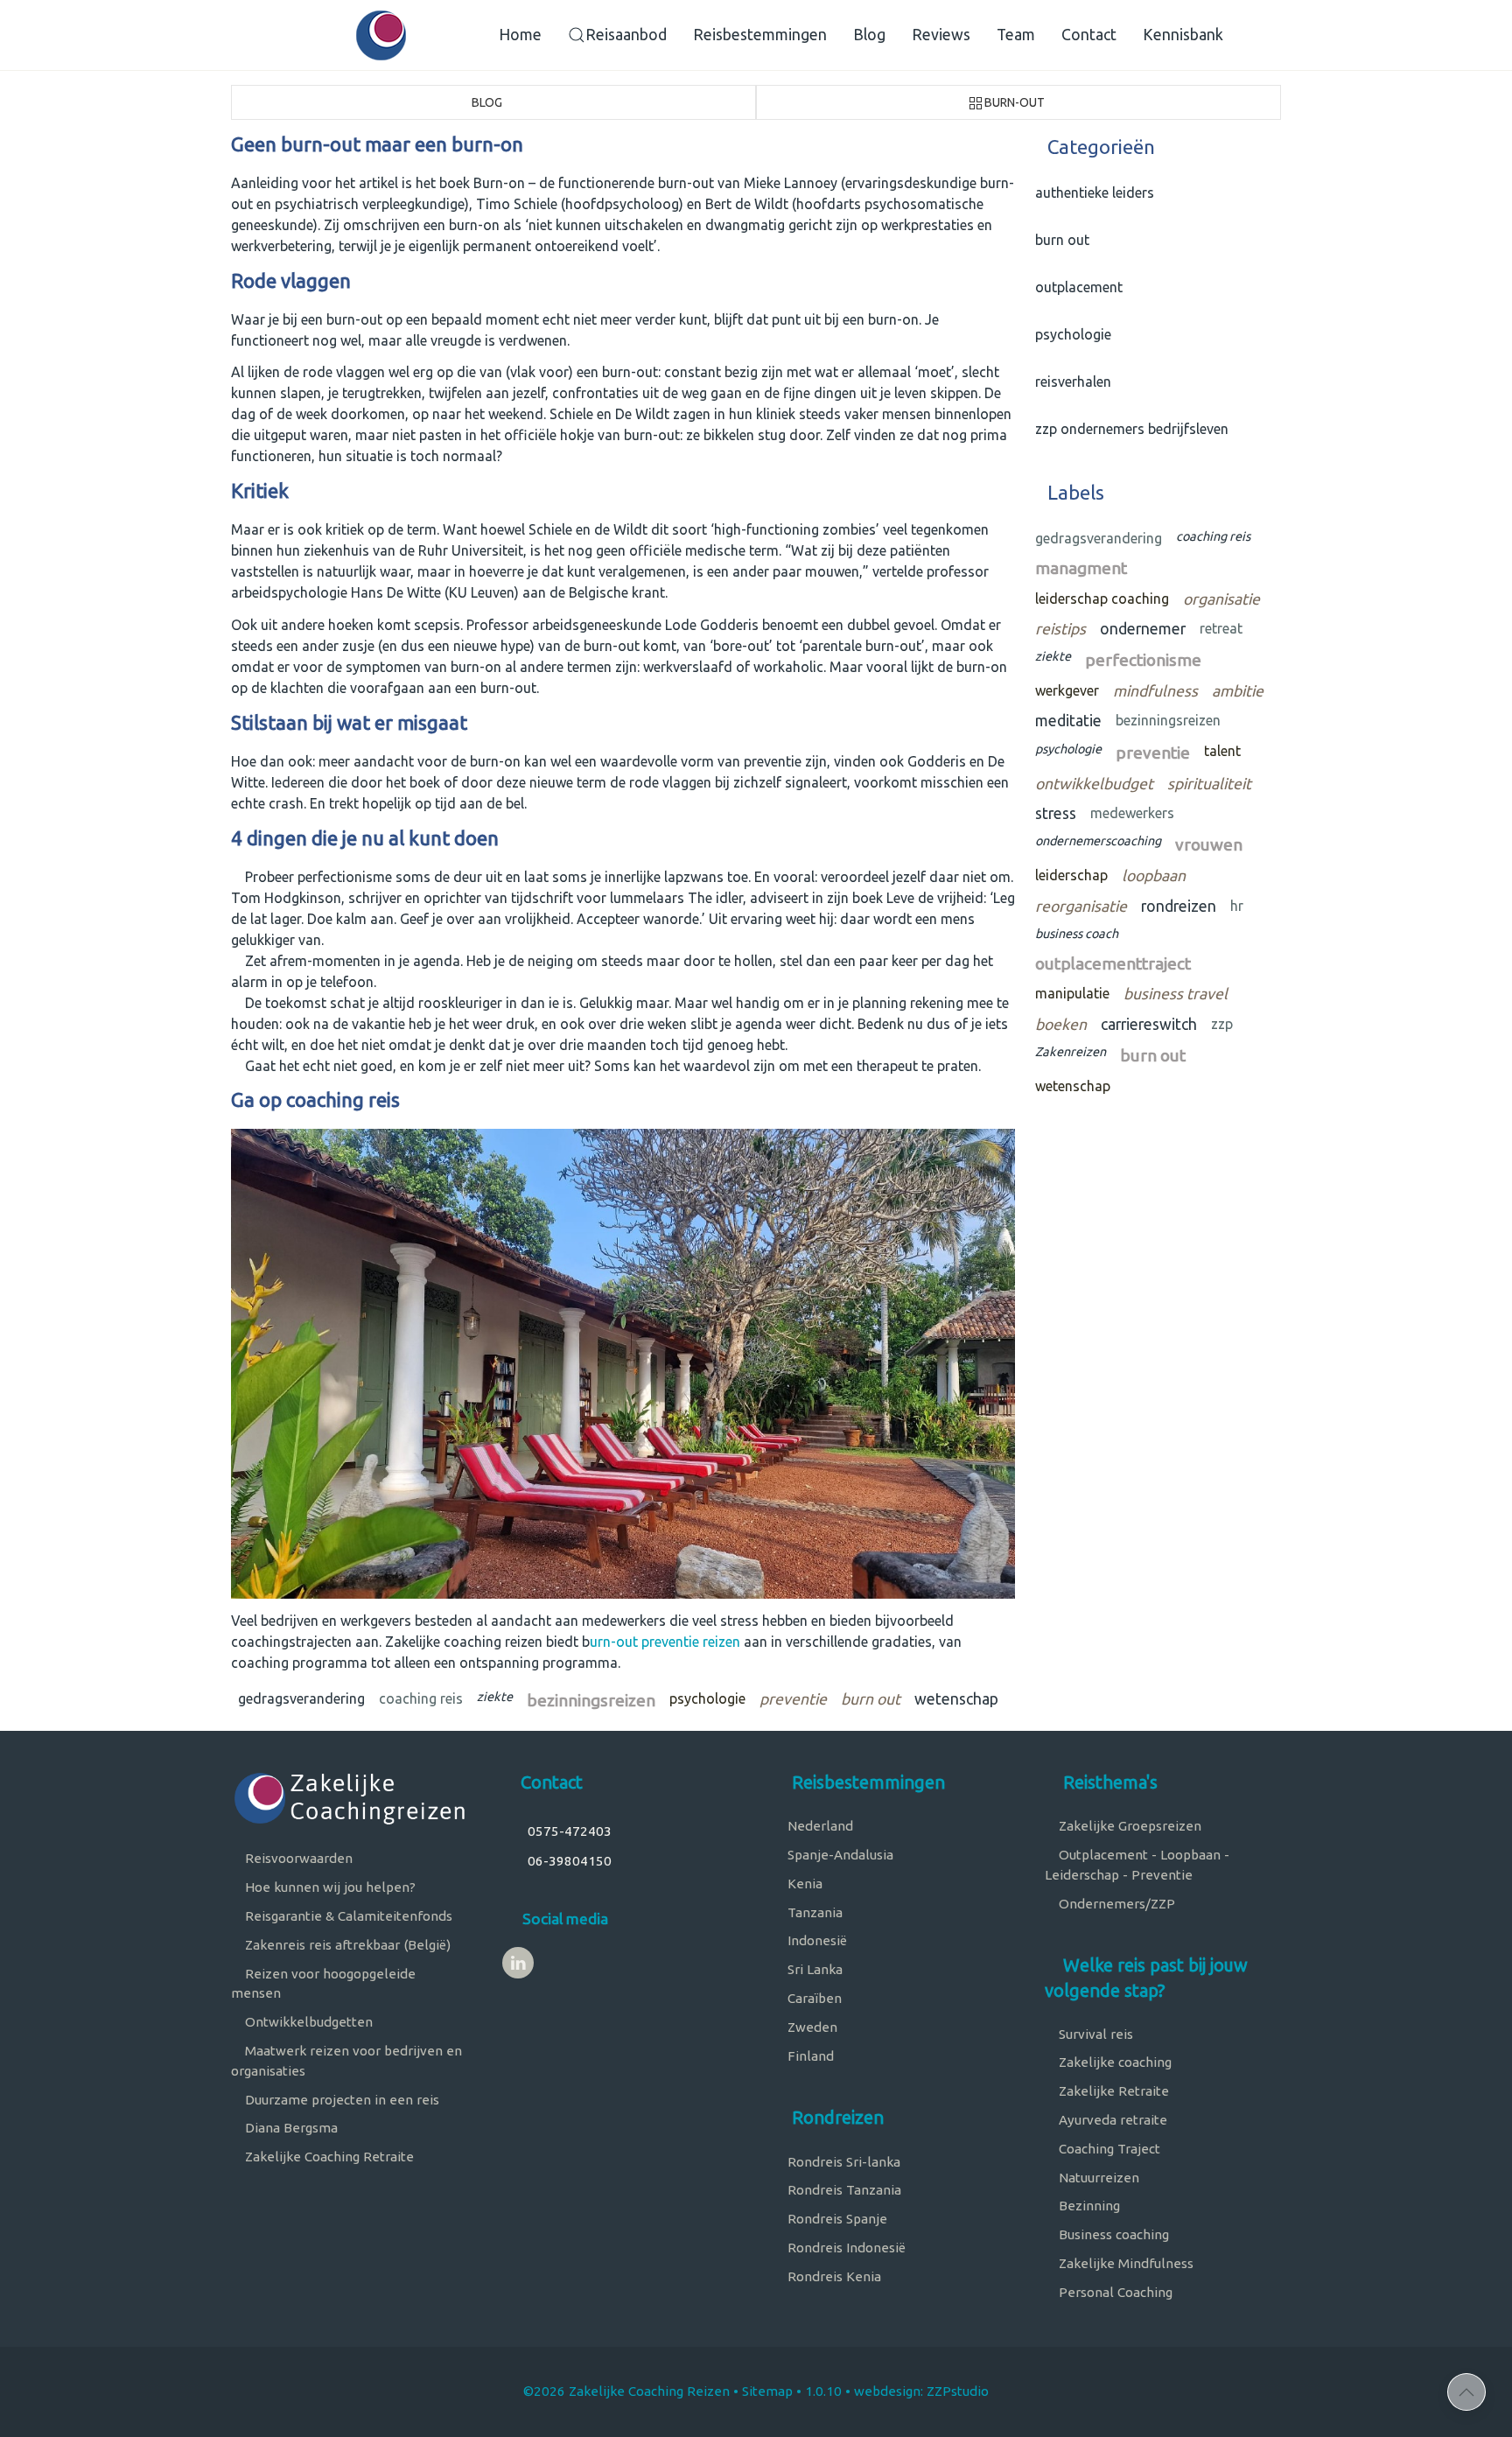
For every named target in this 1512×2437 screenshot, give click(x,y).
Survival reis (1094, 2034)
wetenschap (956, 1699)
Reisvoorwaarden (297, 1858)
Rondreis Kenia (833, 2276)
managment (1081, 568)
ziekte (495, 1697)
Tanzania (813, 1912)
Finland (809, 2056)
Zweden (811, 2027)
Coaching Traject (1108, 2149)
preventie (793, 1699)
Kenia (803, 1884)
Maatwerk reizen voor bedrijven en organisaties (346, 2061)
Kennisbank (1183, 35)
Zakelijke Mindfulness (1124, 2263)
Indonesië (815, 1940)
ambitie (1238, 691)
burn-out (1015, 102)
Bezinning (1088, 2206)
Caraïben (813, 1998)
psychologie (707, 1698)
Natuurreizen (1097, 2178)
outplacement (1075, 287)
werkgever (1067, 690)
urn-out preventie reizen (665, 1642)
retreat (1221, 628)
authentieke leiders (1091, 193)
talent (1222, 751)
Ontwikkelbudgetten (307, 2022)
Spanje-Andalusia (839, 1855)
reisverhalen (1070, 382)
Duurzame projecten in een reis (340, 2100)
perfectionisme (1143, 660)
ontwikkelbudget (1094, 784)
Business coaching (1112, 2234)
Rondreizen (836, 2117)
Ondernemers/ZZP (1115, 1904)
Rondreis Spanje (836, 2219)
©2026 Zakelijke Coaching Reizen (626, 2391)
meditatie (1068, 721)
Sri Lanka (813, 1969)
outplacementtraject (1113, 963)
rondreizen (1179, 906)
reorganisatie (1081, 906)
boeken (1061, 1024)
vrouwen (1209, 844)
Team (1016, 35)
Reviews (941, 35)
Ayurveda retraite (1111, 2120)
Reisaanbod (626, 35)
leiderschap (1071, 875)
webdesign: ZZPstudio (921, 2391)
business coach (1077, 934)
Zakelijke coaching (1113, 2062)
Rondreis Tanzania (843, 2190)
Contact (1089, 35)
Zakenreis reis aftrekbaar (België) (346, 1945)
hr (1237, 906)
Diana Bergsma (290, 2128)
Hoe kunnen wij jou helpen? (329, 1887)
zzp (1222, 1024)
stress (1056, 813)
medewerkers (1132, 813)
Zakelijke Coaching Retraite (328, 2157)
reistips (1060, 629)
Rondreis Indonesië (845, 2248)
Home (520, 35)
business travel (1176, 994)
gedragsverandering (301, 1698)
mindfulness (1155, 691)
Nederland (819, 1826)
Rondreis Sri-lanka (842, 2162)
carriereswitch (1149, 1024)
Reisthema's (1108, 1782)
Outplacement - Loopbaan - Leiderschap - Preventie (1137, 1865)
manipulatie (1072, 993)
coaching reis (421, 1698)
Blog (869, 35)
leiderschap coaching (1102, 599)
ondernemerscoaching (1098, 841)
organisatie (1221, 599)
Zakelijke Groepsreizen (1128, 1826)
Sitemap (767, 2391)
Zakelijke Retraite (1112, 2091)
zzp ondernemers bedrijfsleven (1128, 429)
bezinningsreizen (591, 1700)
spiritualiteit (1209, 784)
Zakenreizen (1071, 1052)
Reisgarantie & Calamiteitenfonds (347, 1916)
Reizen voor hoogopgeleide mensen (323, 1984)
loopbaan (1154, 875)
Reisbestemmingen (760, 35)
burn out (871, 1699)
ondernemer (1143, 629)
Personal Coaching (1114, 2292)
